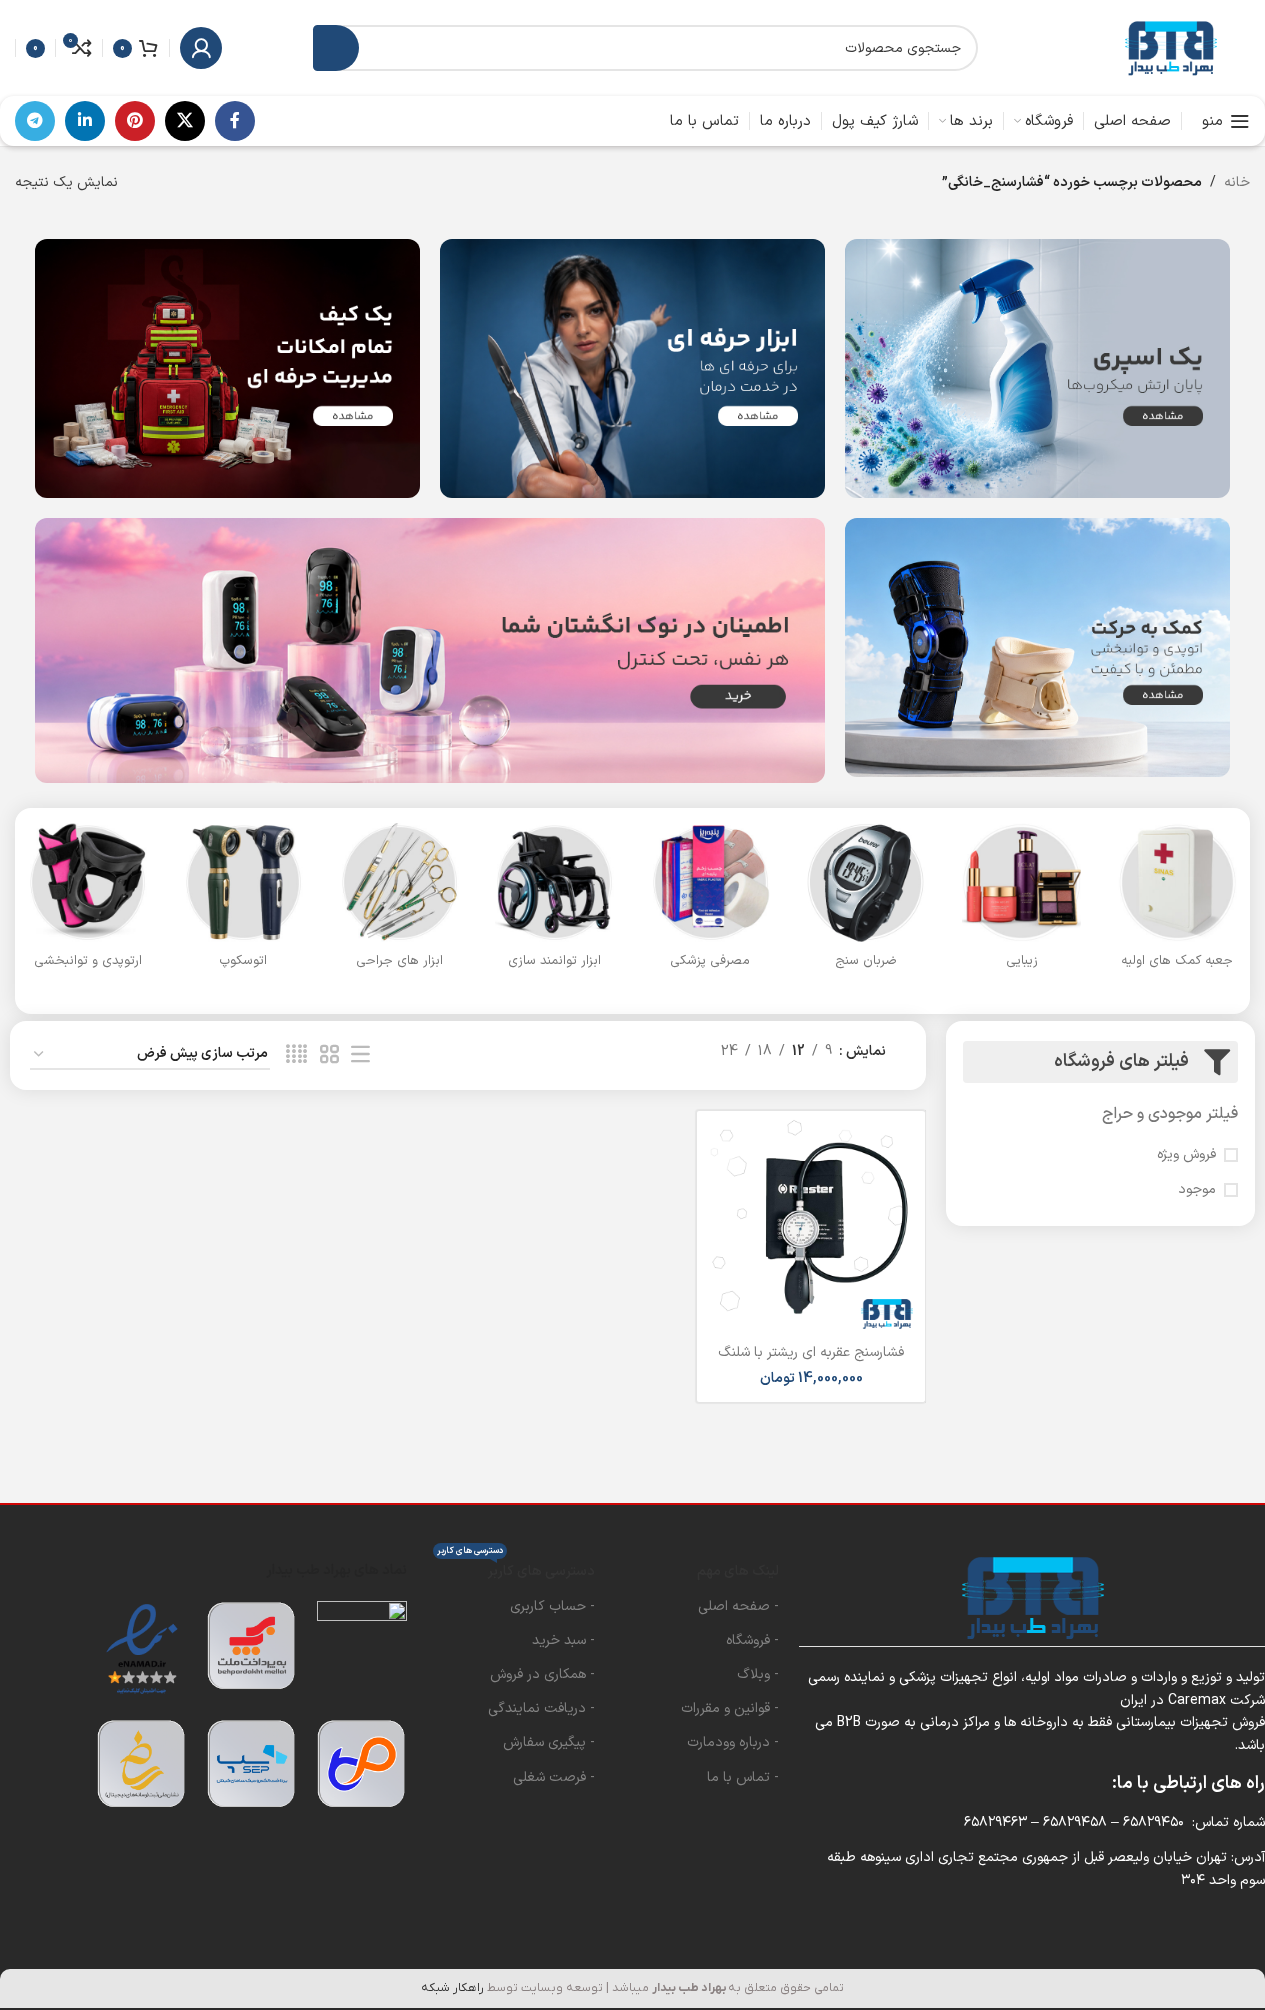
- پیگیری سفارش (549, 1742)
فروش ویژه (1186, 1155)
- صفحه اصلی (738, 1606)
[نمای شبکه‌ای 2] (329, 1055)
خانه (1237, 182)
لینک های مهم (738, 1571)
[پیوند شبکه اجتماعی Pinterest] (135, 121)
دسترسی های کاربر (516, 1568)
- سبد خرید (563, 1640)
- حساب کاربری (552, 1606)
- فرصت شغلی (554, 1777)
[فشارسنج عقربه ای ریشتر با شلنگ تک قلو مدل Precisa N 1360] (811, 1225)
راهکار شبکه (452, 1988)
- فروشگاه (752, 1640)
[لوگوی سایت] (1170, 47)
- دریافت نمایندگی (541, 1708)
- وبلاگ (758, 1674)
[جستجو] (336, 48)
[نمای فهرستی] (360, 1055)
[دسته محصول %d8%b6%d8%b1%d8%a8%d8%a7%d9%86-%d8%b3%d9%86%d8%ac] (866, 901)
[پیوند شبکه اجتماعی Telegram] (35, 121)
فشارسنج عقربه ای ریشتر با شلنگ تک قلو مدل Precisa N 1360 (811, 1362)
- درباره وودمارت (733, 1742)
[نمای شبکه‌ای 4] (296, 1055)
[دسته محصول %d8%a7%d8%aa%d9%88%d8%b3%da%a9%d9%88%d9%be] (244, 901)
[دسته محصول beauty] (1022, 901)
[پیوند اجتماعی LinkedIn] (85, 121)
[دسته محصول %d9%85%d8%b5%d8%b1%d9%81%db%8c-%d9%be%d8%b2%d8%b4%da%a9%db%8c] (711, 901)
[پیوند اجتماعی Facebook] (235, 121)
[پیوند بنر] (1037, 368)
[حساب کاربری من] (201, 48)
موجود (1197, 1190)
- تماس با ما (743, 1777)
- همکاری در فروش (542, 1674)
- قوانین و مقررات (730, 1708)
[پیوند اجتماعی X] (185, 121)
